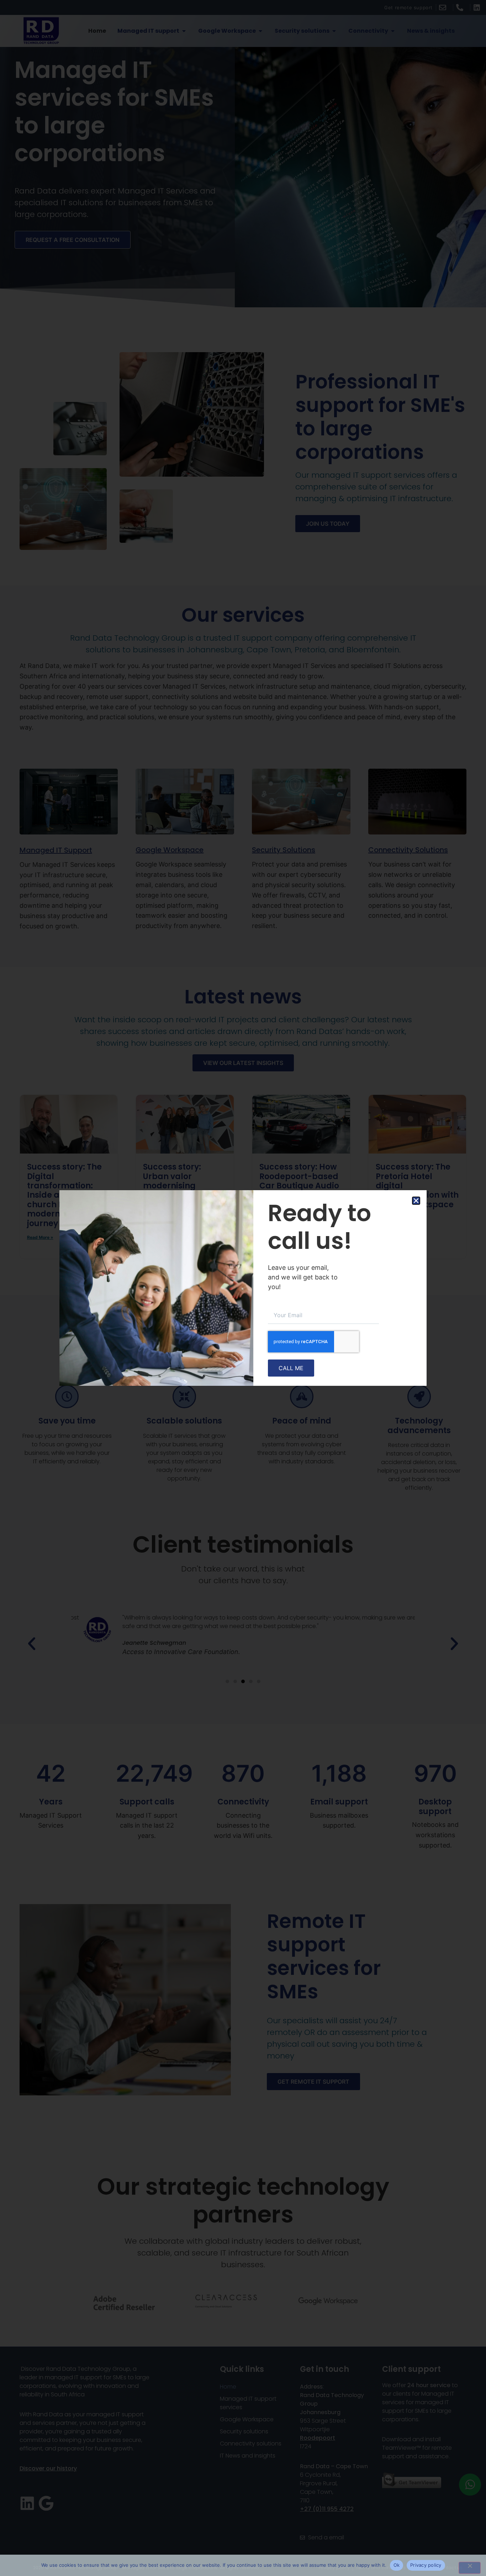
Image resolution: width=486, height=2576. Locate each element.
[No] (470, 2568)
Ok (397, 2565)
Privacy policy (426, 2565)
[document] (243, 1288)
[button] (416, 1201)
